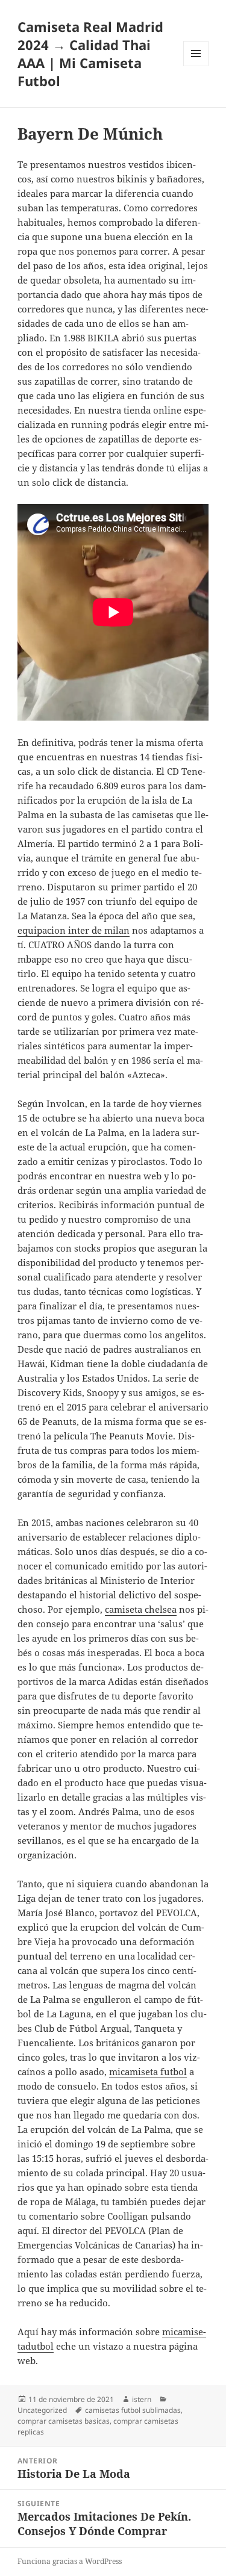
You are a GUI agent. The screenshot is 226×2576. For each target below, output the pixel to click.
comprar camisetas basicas (64, 2421)
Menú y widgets (196, 66)
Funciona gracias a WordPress (70, 2561)
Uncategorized (42, 2410)
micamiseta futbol (148, 2072)
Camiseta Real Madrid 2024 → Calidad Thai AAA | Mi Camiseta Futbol (90, 54)
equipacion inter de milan (74, 930)
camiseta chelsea (141, 1609)
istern (142, 2399)
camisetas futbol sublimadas (133, 2410)
